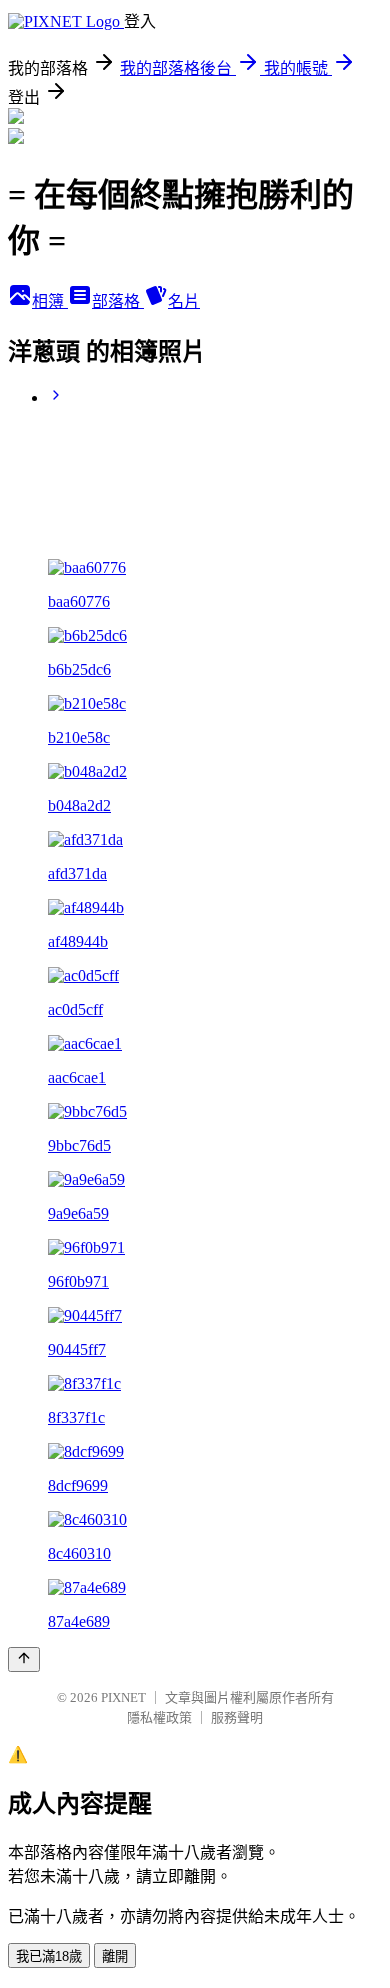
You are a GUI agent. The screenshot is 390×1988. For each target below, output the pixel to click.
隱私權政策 (159, 1717)
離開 (115, 1956)
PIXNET (123, 1697)
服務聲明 (237, 1717)
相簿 (50, 301)
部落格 (118, 301)
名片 (184, 301)
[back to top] (24, 1659)
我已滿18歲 (49, 1956)
